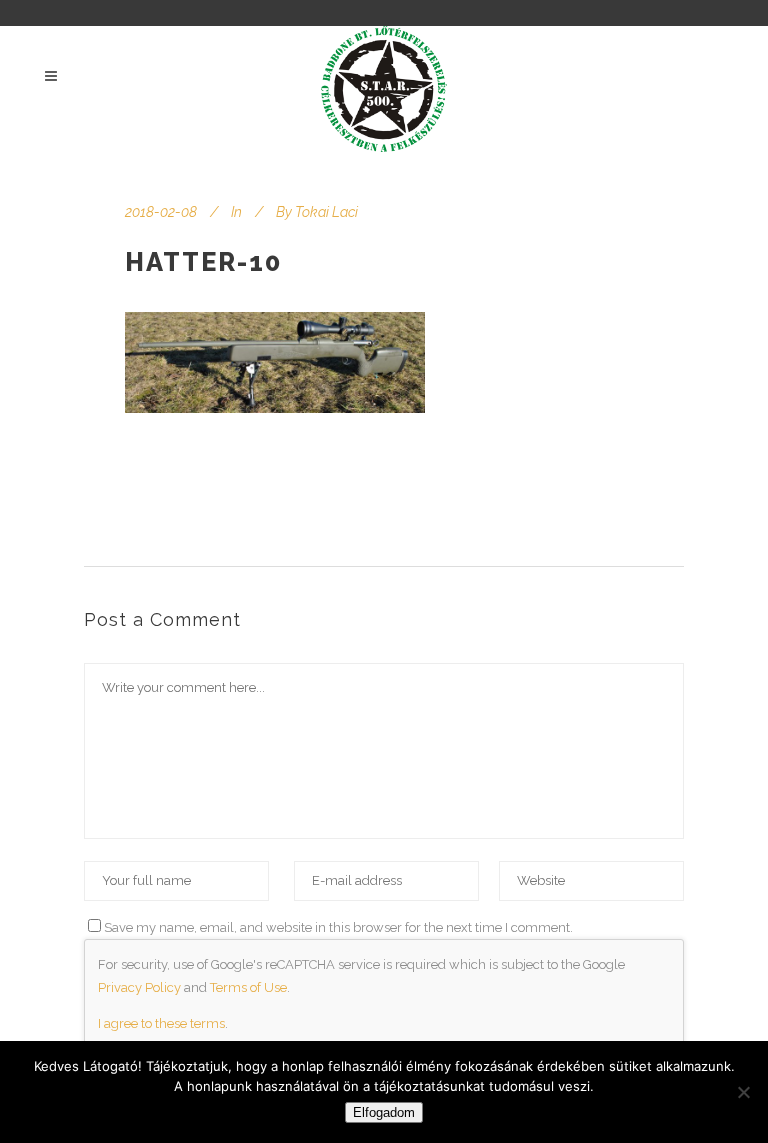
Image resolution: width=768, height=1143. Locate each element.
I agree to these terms (161, 1023)
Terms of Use (248, 987)
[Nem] (743, 1092)
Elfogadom (384, 1112)
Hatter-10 (203, 262)
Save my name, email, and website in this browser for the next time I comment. (338, 927)
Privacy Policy (139, 987)
